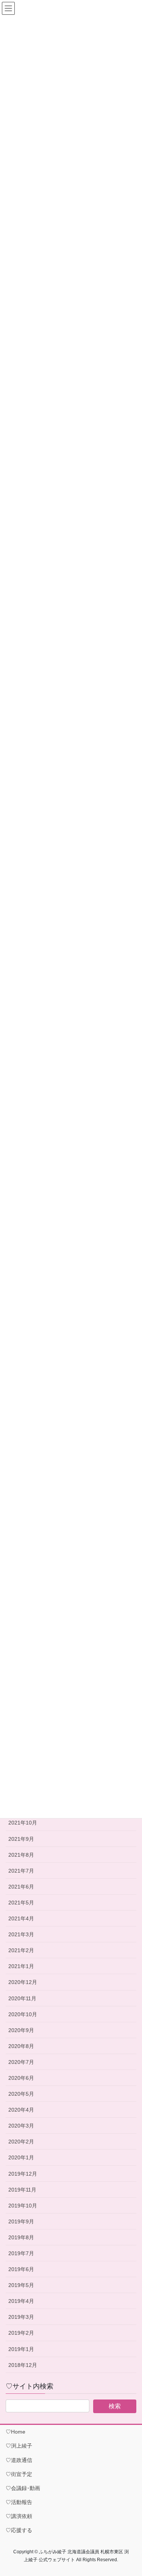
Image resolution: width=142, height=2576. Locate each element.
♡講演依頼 (19, 2516)
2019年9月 (21, 2221)
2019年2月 (21, 2333)
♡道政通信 (19, 2460)
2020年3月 (21, 2126)
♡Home (16, 2432)
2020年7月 (21, 2062)
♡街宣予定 (19, 2474)
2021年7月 (21, 1871)
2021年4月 (21, 1918)
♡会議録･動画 (23, 2488)
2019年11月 (22, 2190)
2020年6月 (21, 2078)
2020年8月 (21, 2046)
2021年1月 (21, 1966)
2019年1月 (21, 2349)
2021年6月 (21, 1887)
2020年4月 (21, 2110)
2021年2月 (21, 1950)
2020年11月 (22, 1998)
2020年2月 (21, 2142)
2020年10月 (23, 2014)
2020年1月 (21, 2157)
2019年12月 (23, 2174)
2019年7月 (21, 2253)
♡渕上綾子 (19, 2446)
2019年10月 (23, 2206)
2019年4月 (21, 2301)
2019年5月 (21, 2285)
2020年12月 (23, 1982)
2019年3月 (21, 2317)
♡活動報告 (19, 2502)
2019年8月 (21, 2237)
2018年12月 (23, 2365)
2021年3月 (21, 1934)
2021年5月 (21, 1903)
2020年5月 (21, 2094)
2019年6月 (21, 2269)
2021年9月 (21, 1839)
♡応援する (19, 2530)
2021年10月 (23, 1823)
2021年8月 (21, 1855)
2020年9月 (21, 2030)
